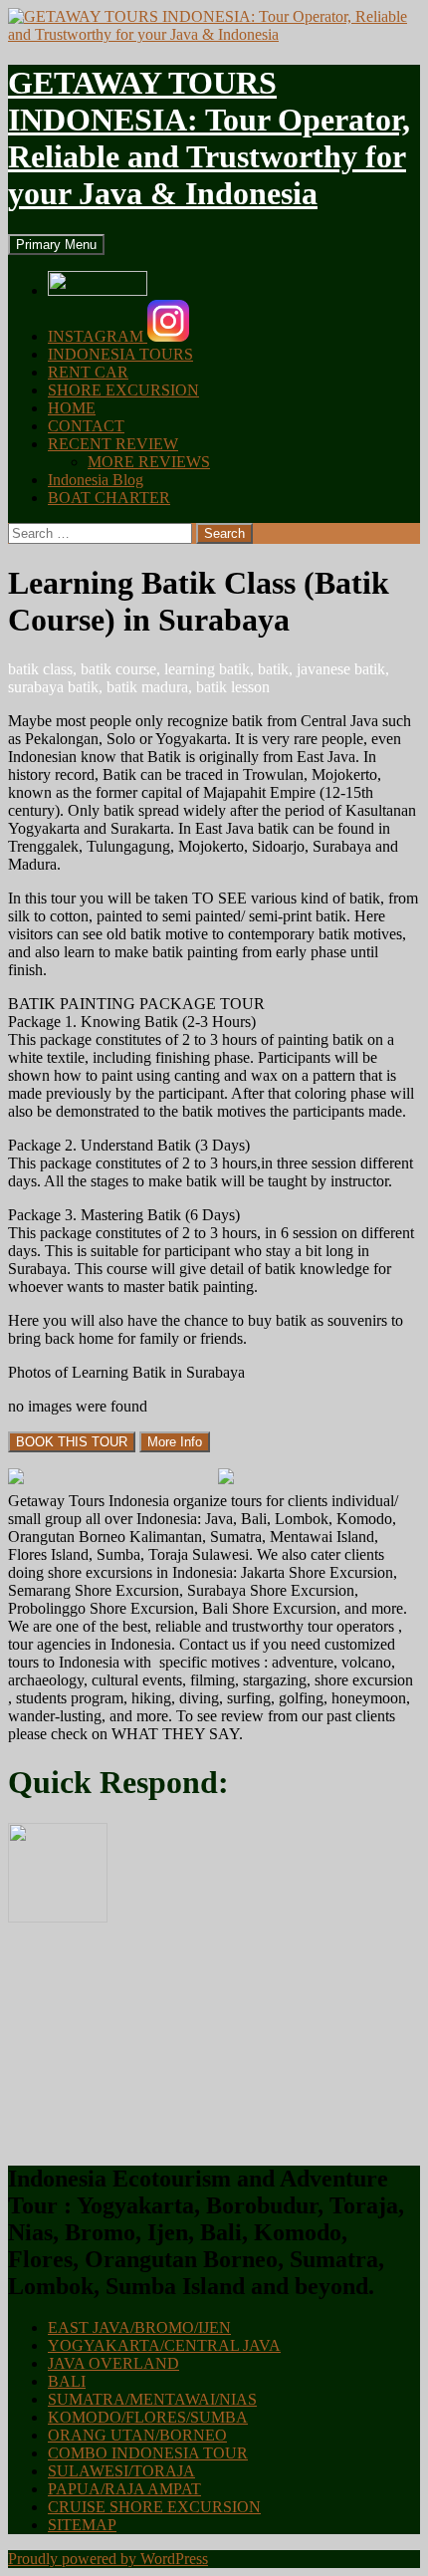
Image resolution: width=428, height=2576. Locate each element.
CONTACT (86, 426)
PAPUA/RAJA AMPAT (124, 2489)
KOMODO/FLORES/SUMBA (148, 2417)
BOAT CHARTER (109, 498)
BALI (67, 2381)
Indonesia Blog (96, 480)
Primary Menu (56, 245)
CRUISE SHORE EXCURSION (154, 2507)
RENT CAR (88, 372)
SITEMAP (82, 2525)
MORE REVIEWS (149, 462)
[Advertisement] (157, 2042)
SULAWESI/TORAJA (121, 2471)
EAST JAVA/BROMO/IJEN (139, 2327)
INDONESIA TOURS (120, 354)
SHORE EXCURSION (123, 390)
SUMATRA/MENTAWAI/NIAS (152, 2399)
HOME (72, 408)
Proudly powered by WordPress (108, 2559)
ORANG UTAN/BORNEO (137, 2435)
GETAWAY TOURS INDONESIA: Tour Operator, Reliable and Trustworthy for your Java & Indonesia (209, 138)
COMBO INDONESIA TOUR (148, 2453)
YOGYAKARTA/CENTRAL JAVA (164, 2345)
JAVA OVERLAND (113, 2363)
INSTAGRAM (98, 336)
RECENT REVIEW (113, 444)
